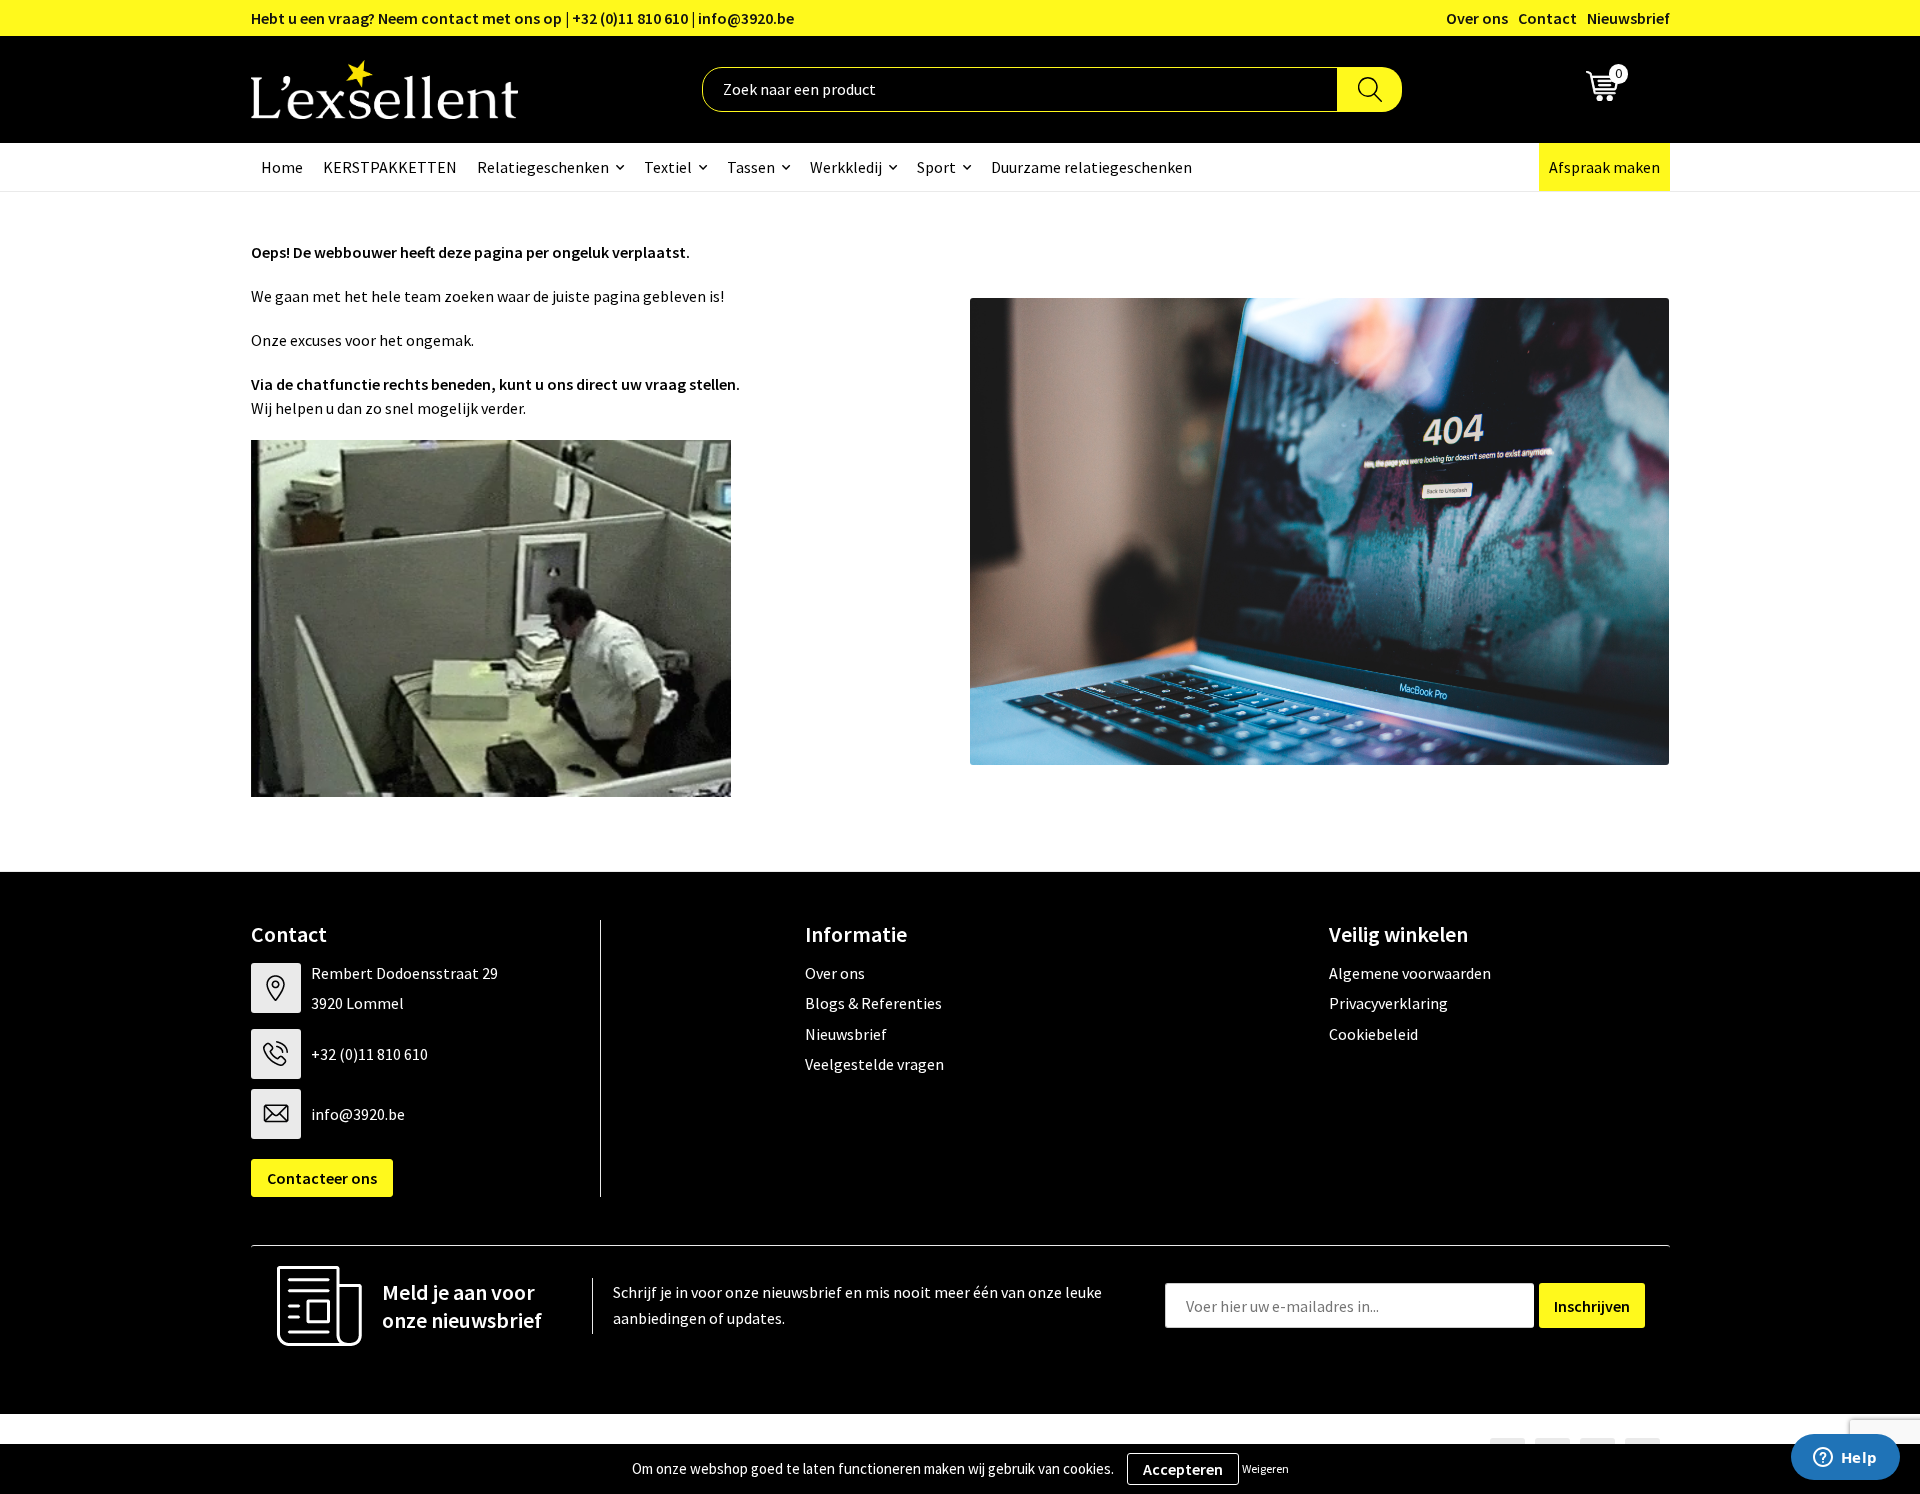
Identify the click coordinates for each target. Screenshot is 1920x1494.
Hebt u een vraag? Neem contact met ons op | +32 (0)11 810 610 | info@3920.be (522, 18)
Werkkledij (846, 167)
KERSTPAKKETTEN (390, 167)
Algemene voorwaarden (1410, 973)
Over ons (1477, 18)
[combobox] (1020, 89)
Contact (1547, 18)
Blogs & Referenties (873, 1003)
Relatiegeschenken (543, 167)
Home (282, 167)
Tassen (751, 167)
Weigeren (1265, 1468)
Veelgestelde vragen (874, 1064)
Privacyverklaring (1388, 1003)
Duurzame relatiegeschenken (1091, 167)
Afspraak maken (1604, 167)
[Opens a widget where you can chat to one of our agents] (1845, 1459)
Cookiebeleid (1373, 1034)
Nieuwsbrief (1628, 18)
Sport (936, 167)
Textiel (668, 167)
